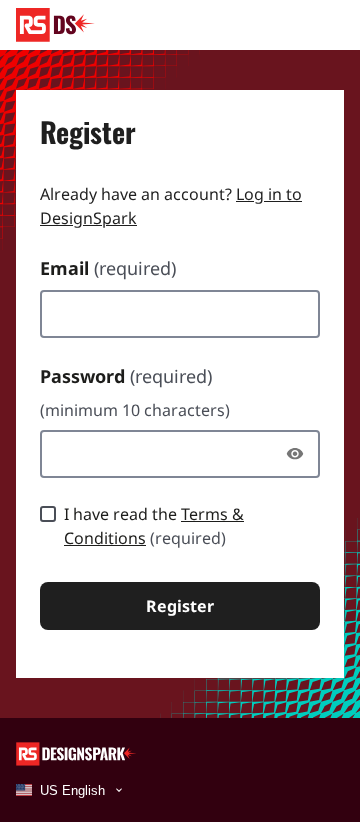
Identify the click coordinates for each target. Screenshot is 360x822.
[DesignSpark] (76, 752)
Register (180, 606)
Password (126, 376)
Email (108, 268)
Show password (300, 454)
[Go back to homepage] (55, 25)
